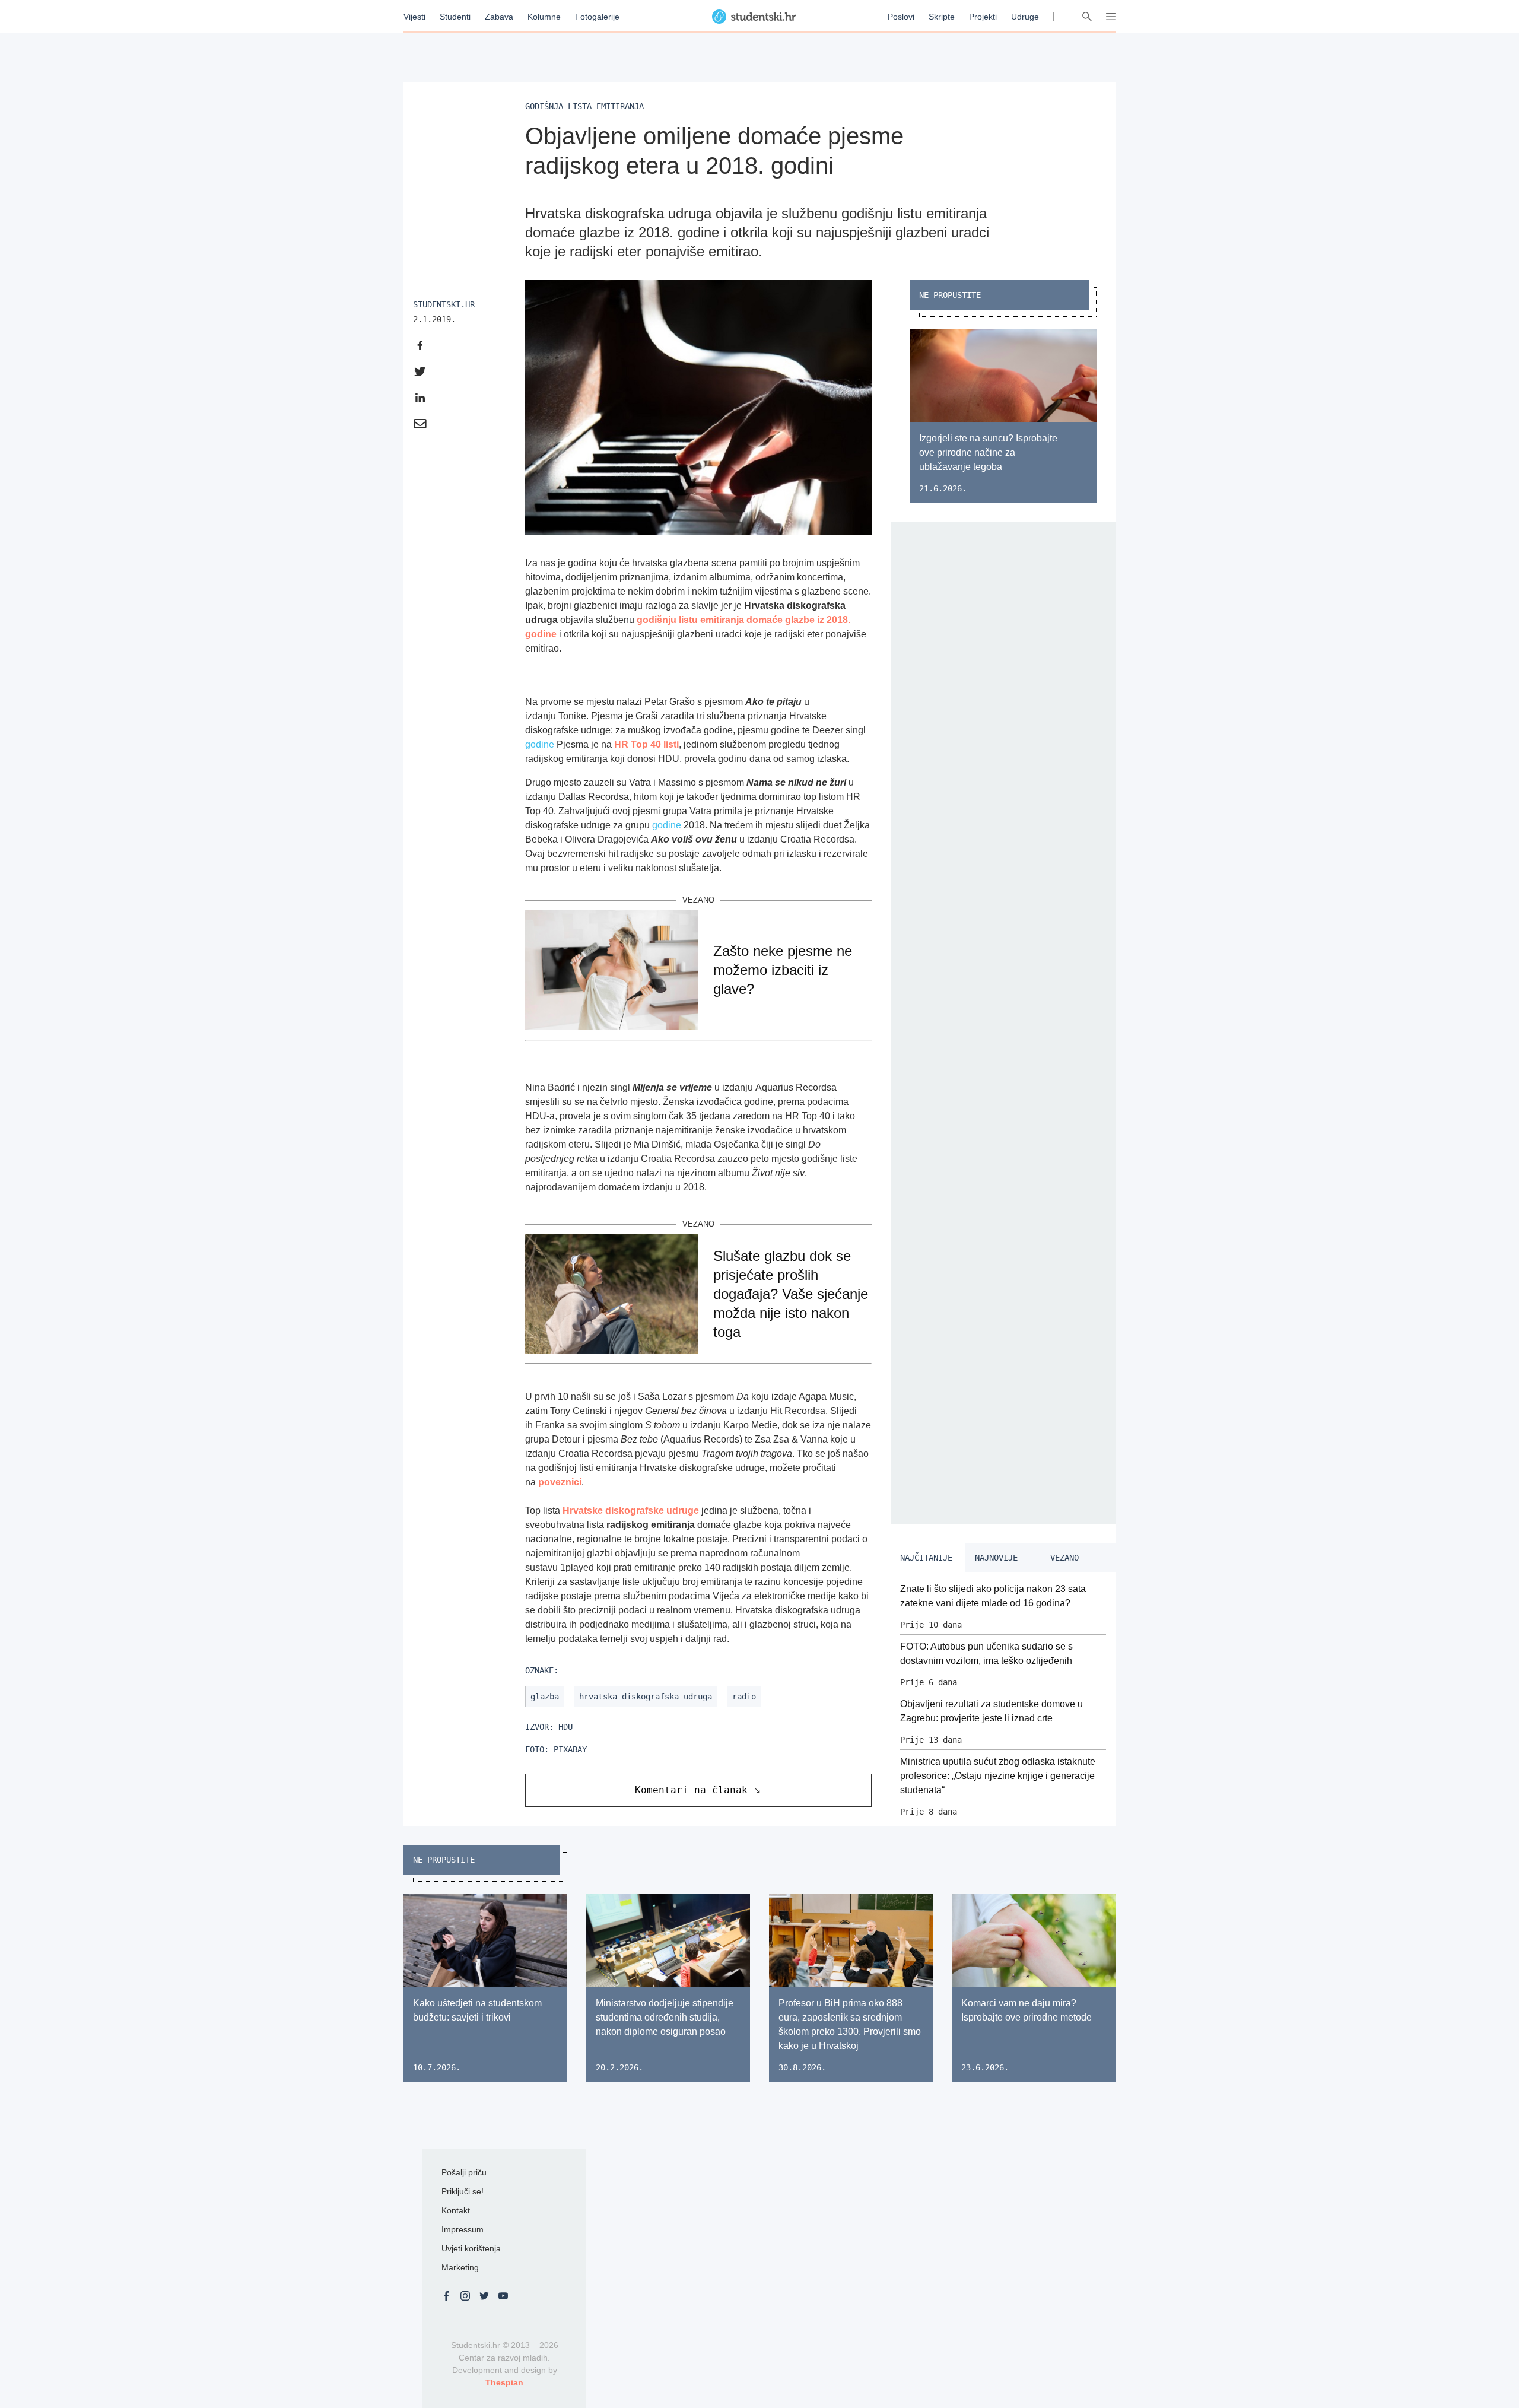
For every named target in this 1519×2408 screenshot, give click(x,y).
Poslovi (901, 17)
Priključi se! (463, 2191)
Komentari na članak (691, 1790)
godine (540, 744)
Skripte (942, 17)
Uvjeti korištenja (471, 2248)
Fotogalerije (597, 17)
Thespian (504, 2382)
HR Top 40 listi (646, 744)
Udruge (1025, 17)
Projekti (983, 17)
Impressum (463, 2229)
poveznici (560, 1482)
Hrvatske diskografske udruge (631, 1510)
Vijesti (414, 17)
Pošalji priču (464, 2172)
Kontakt (456, 2210)
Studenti (455, 17)
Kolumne (544, 17)
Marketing (460, 2267)
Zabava (499, 17)
